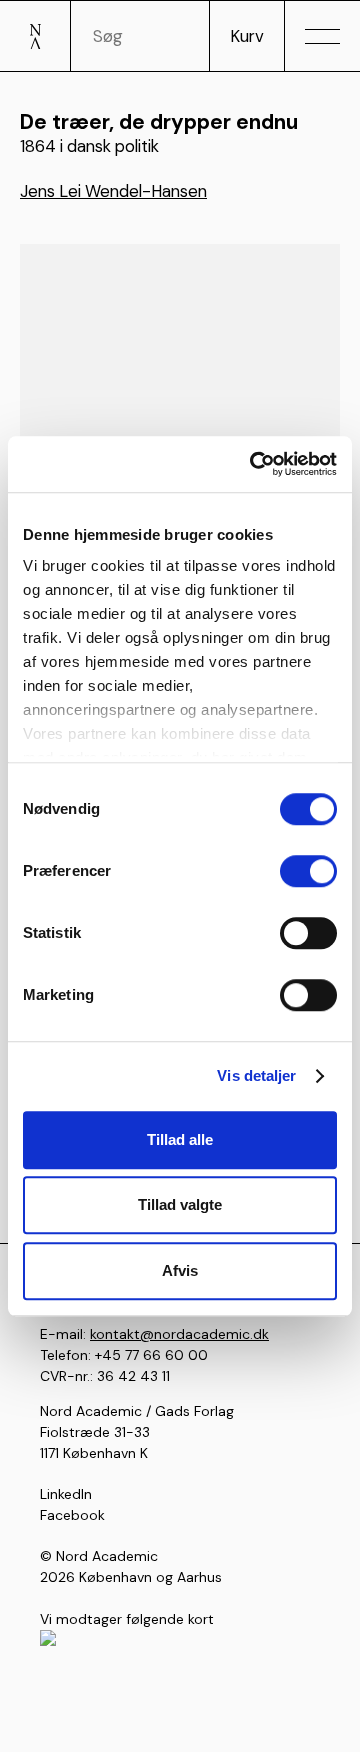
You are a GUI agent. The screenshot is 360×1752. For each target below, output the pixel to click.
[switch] (308, 871)
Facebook (72, 1515)
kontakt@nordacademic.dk (179, 1334)
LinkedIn (66, 1494)
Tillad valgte (180, 1204)
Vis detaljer (256, 1075)
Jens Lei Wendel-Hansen (113, 191)
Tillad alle (180, 1139)
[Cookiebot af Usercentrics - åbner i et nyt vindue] (254, 464)
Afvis (180, 1270)
